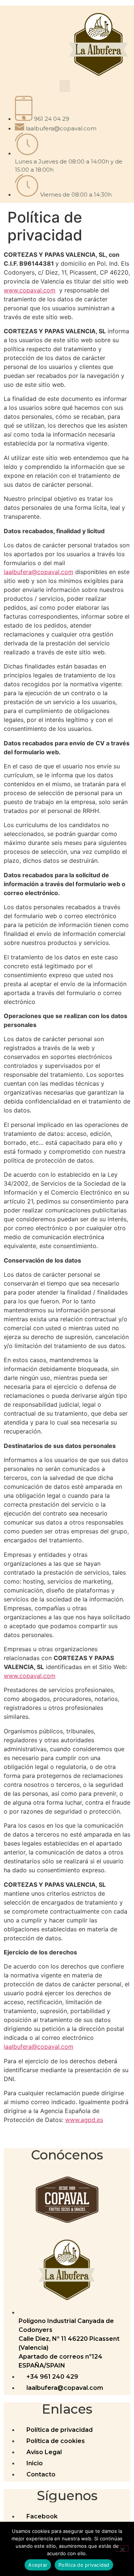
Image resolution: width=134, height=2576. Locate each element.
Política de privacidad (84, 2565)
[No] (122, 2549)
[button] (65, 86)
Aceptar (38, 2565)
